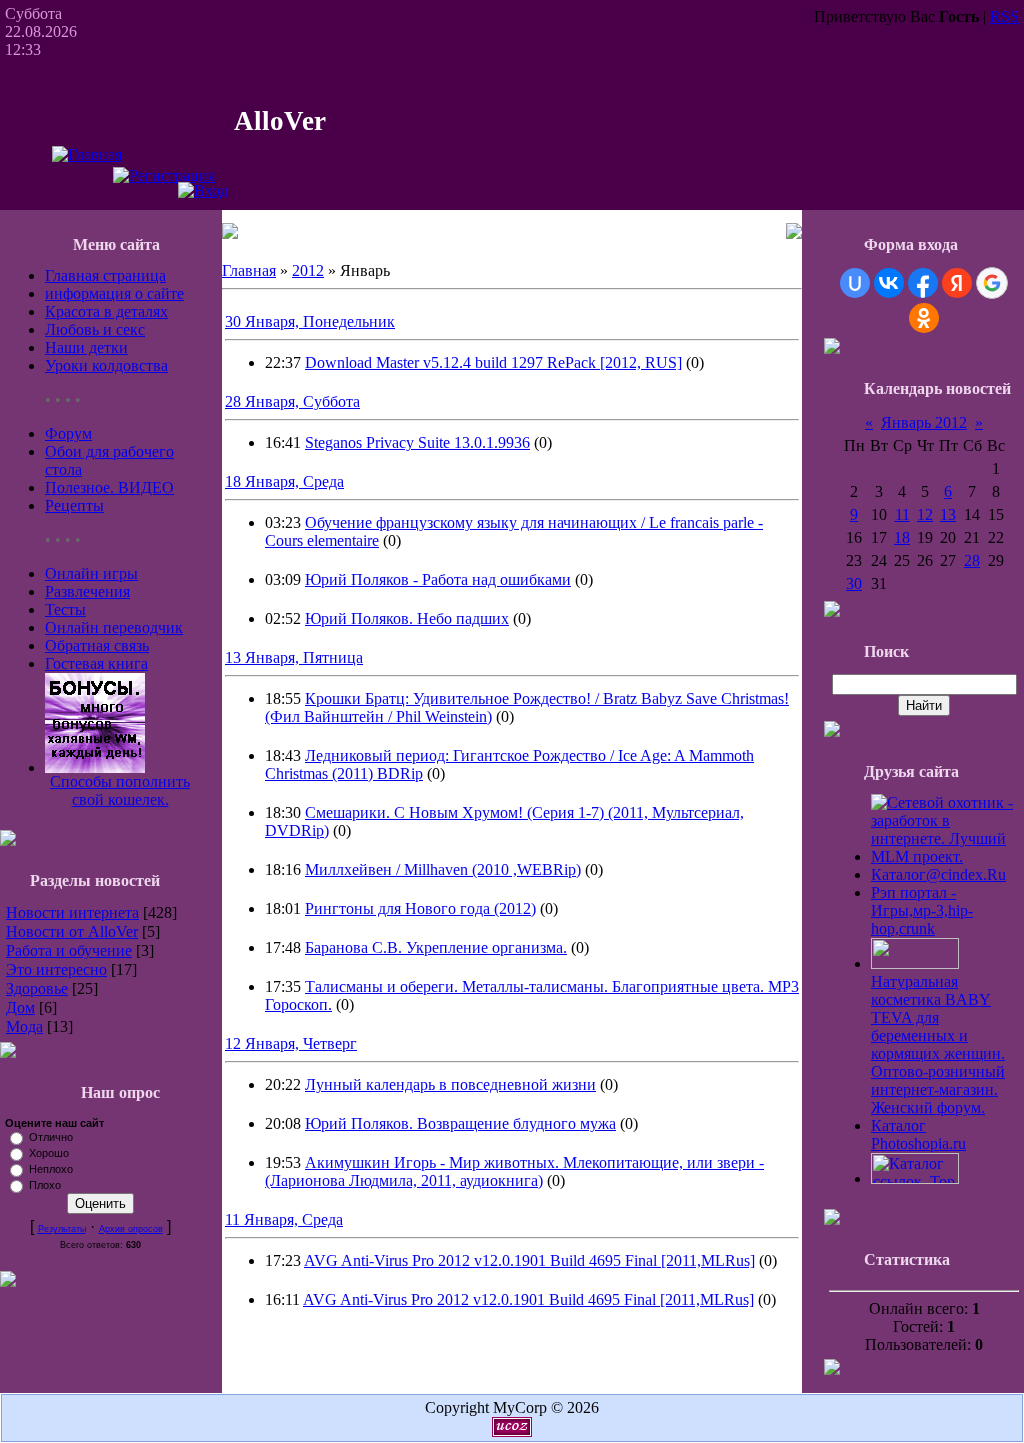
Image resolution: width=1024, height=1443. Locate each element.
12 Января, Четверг (291, 1043)
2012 (308, 270)
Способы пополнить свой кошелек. (120, 790)
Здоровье (37, 988)
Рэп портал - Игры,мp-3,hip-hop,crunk (922, 910)
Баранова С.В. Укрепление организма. (436, 947)
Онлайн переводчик (114, 627)
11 (902, 514)
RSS (1004, 16)
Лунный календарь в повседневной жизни (450, 1084)
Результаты (62, 1229)
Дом (20, 1007)
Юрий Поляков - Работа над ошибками (438, 579)
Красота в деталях (106, 311)
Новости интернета (72, 912)
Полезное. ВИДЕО (109, 487)
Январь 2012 (924, 422)
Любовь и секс (95, 329)
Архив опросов (131, 1229)
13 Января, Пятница (294, 657)
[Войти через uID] (855, 283)
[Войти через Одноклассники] (924, 318)
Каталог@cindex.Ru (938, 874)
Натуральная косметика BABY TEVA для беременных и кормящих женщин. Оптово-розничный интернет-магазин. (938, 1035)
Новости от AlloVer (72, 931)
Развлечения (87, 591)
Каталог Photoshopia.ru (918, 1134)
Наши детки (86, 347)
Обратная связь (97, 645)
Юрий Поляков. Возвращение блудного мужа (460, 1123)
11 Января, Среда (284, 1219)
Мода (24, 1026)
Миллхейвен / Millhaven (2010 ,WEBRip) (443, 869)
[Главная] (87, 154)
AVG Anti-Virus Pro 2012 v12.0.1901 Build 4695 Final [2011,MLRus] (529, 1260)
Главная (249, 270)
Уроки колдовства (106, 365)
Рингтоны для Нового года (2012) (420, 908)
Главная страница (105, 275)
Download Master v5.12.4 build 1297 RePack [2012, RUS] (493, 362)
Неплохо (51, 1169)
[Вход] (203, 190)
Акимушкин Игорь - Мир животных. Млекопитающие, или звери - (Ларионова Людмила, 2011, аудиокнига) (514, 1171)
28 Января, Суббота (292, 401)
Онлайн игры (91, 573)
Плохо (45, 1185)
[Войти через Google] (992, 283)
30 (854, 583)
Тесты (65, 609)
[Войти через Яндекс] (957, 283)
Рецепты (74, 505)
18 (902, 537)
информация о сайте (114, 293)
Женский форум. (928, 1107)
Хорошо (49, 1153)
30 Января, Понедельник (310, 321)
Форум (68, 433)
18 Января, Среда (284, 481)
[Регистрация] (164, 175)
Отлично (51, 1137)
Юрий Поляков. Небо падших (407, 618)
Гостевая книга (96, 663)
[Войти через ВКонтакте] (889, 283)
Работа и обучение (69, 950)
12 (925, 514)
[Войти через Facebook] (923, 283)
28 (972, 560)
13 (948, 514)
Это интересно (56, 969)
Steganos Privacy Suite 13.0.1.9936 (417, 442)
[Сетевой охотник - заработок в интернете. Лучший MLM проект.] (945, 856)
